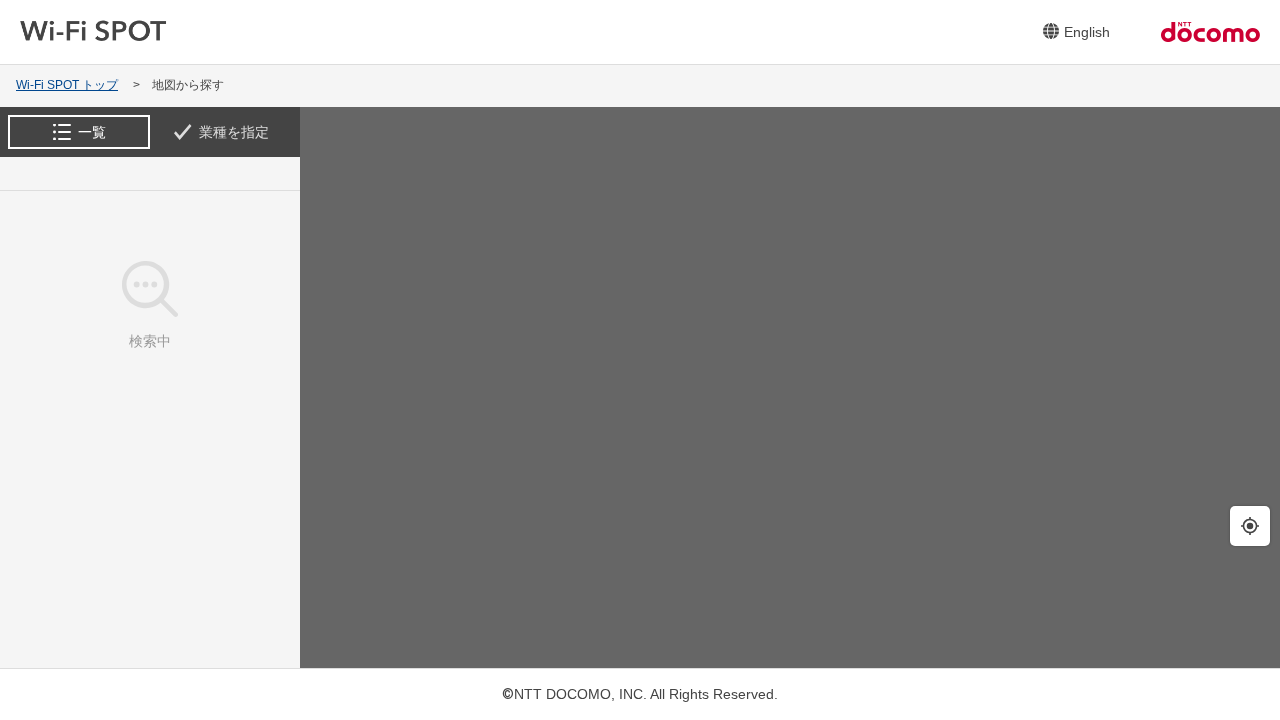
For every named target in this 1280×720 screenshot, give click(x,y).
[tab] (79, 132)
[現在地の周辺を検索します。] (1250, 526)
